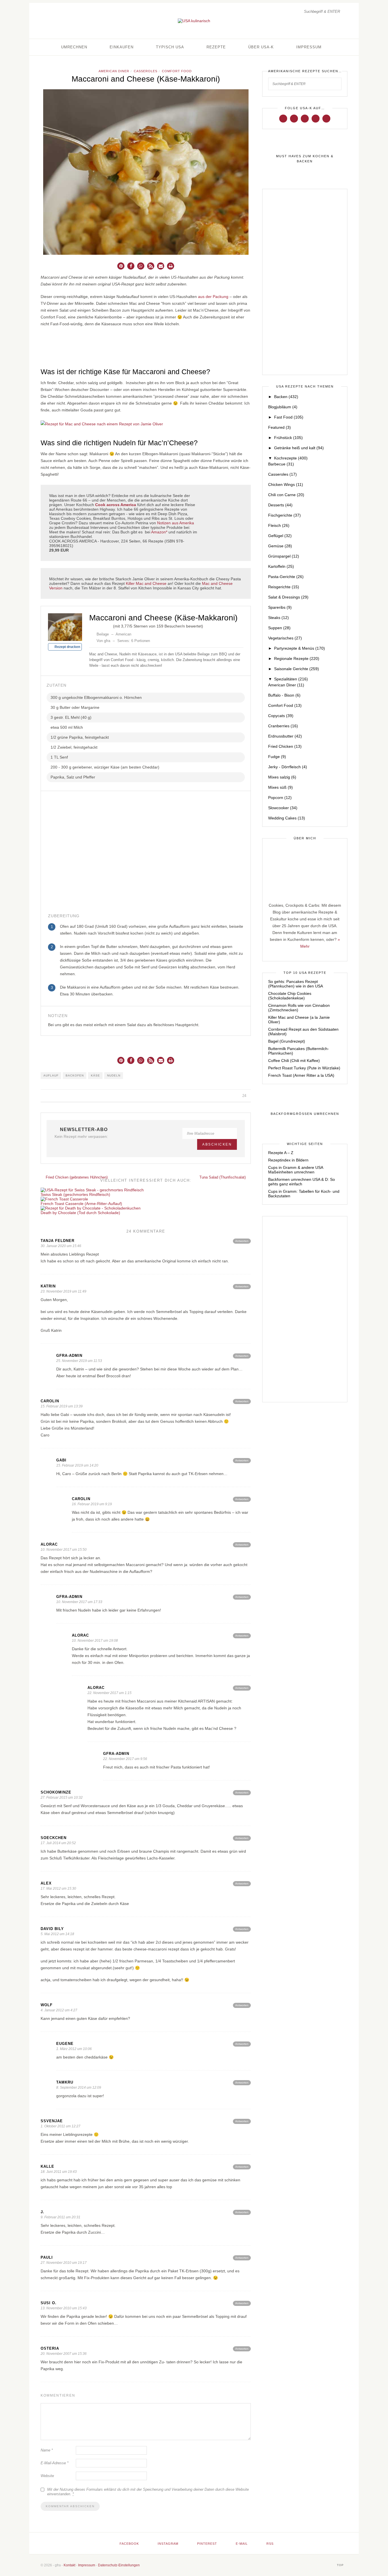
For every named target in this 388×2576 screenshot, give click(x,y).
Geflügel (280, 536)
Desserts (280, 505)
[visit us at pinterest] (305, 118)
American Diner (114, 71)
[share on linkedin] (235, 1096)
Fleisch (279, 525)
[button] (121, 266)
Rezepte (216, 47)
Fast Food (289, 417)
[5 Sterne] (110, 625)
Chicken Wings (286, 484)
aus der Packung (213, 297)
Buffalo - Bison (284, 695)
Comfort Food (177, 71)
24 (245, 1096)
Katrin (48, 1286)
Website (47, 2476)
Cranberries (283, 726)
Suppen (279, 628)
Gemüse (280, 546)
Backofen (75, 1075)
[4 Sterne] (105, 625)
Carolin (50, 1401)
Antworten (242, 1241)
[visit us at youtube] (316, 118)
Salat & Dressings (288, 597)
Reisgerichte (284, 587)
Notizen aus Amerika (176, 523)
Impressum (309, 47)
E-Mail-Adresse (55, 2463)
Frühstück (288, 438)
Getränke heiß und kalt (299, 448)
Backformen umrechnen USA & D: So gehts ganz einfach (302, 1182)
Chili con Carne (286, 495)
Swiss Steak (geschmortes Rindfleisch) (75, 1194)
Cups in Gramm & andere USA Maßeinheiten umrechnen (296, 1170)
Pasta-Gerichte (286, 577)
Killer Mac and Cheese (146, 583)
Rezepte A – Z (281, 1153)
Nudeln (114, 1075)
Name (47, 2450)
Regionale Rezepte (297, 659)
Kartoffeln (281, 566)
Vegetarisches (285, 638)
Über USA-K (261, 47)
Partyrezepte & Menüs (300, 648)
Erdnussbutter (285, 736)
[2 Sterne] (96, 625)
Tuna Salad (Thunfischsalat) (223, 1177)
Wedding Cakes (287, 818)
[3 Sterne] (101, 625)
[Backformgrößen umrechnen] (305, 1114)
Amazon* (159, 532)
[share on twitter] (222, 1096)
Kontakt (69, 2565)
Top (341, 2565)
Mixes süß (280, 787)
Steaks (279, 618)
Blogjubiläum (283, 407)
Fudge (277, 757)
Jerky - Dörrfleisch (288, 767)
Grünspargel (284, 556)
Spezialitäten (291, 679)
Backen (286, 397)
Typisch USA (170, 47)
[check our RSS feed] (326, 118)
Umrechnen (74, 47)
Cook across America (116, 505)
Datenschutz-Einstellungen (119, 2565)
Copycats (281, 716)
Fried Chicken (285, 746)
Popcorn (280, 798)
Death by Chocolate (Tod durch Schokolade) (80, 1213)
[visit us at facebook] (283, 118)
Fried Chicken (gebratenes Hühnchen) (76, 1177)
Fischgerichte (284, 515)
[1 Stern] (91, 625)
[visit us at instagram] (294, 118)
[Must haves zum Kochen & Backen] (305, 159)
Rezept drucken (67, 647)
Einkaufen (122, 47)
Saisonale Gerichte (297, 669)
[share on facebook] (216, 1096)
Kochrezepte (291, 458)
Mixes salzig (282, 777)
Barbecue (281, 464)
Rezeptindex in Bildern (288, 1160)
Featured (279, 427)
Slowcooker (283, 808)
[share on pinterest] (229, 1096)
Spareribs (280, 607)
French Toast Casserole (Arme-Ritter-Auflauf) (81, 1204)
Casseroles (146, 71)
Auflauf (51, 1075)
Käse (95, 1075)
